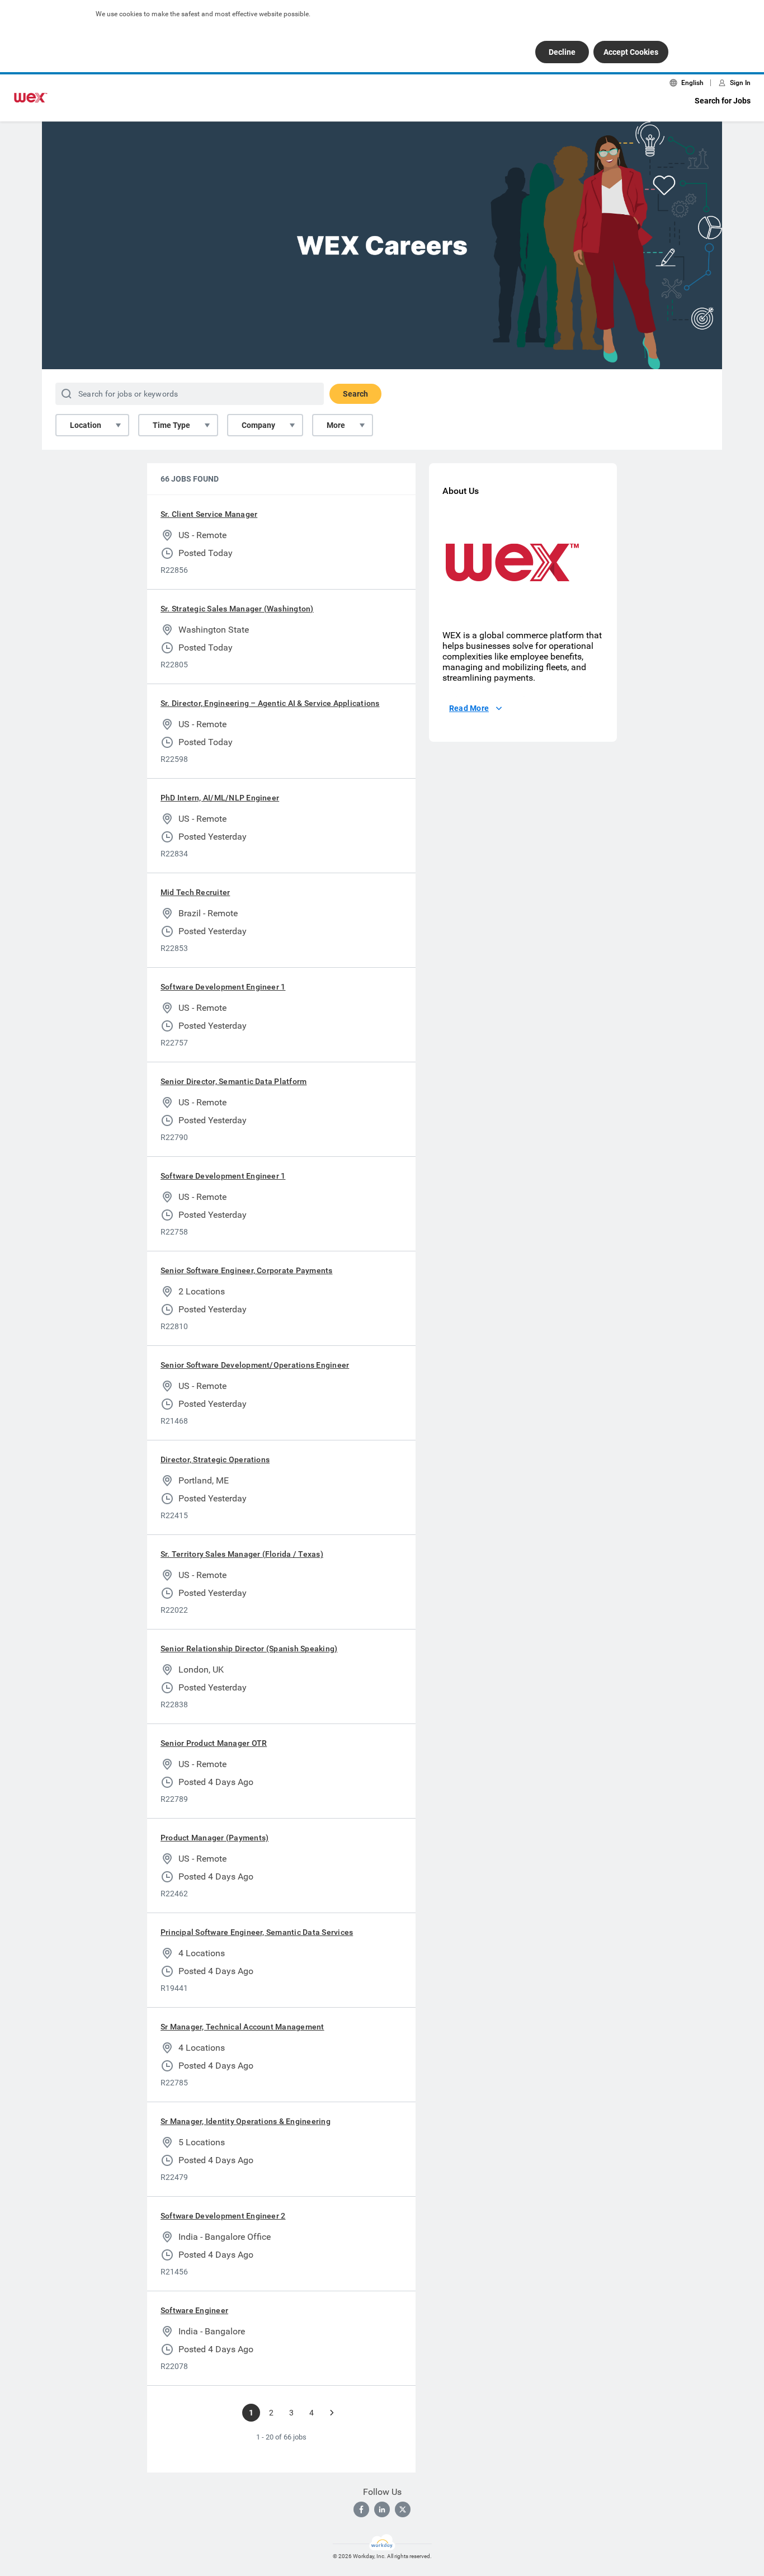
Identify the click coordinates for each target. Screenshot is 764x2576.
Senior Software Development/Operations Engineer (255, 1365)
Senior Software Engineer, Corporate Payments (247, 1270)
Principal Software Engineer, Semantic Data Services (257, 1932)
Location (86, 425)
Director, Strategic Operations (215, 1459)
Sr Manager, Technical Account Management (242, 2027)
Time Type (171, 425)
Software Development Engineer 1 (223, 987)
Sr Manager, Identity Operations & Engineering (246, 2121)
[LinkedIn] (382, 2509)
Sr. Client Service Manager (209, 514)
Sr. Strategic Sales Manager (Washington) (237, 609)
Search (355, 394)
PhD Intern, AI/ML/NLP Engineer (220, 798)
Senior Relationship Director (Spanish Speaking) (249, 1649)
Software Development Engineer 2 (223, 2216)
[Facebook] (361, 2509)
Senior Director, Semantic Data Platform (234, 1081)
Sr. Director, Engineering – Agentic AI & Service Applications (270, 703)
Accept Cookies (631, 52)
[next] (332, 2413)
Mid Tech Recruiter (195, 892)
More (336, 425)
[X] (403, 2509)
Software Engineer (194, 2310)
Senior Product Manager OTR (214, 1743)
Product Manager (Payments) (214, 1838)
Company (258, 425)
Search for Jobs (723, 101)
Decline (562, 52)
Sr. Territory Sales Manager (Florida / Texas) (242, 1554)
